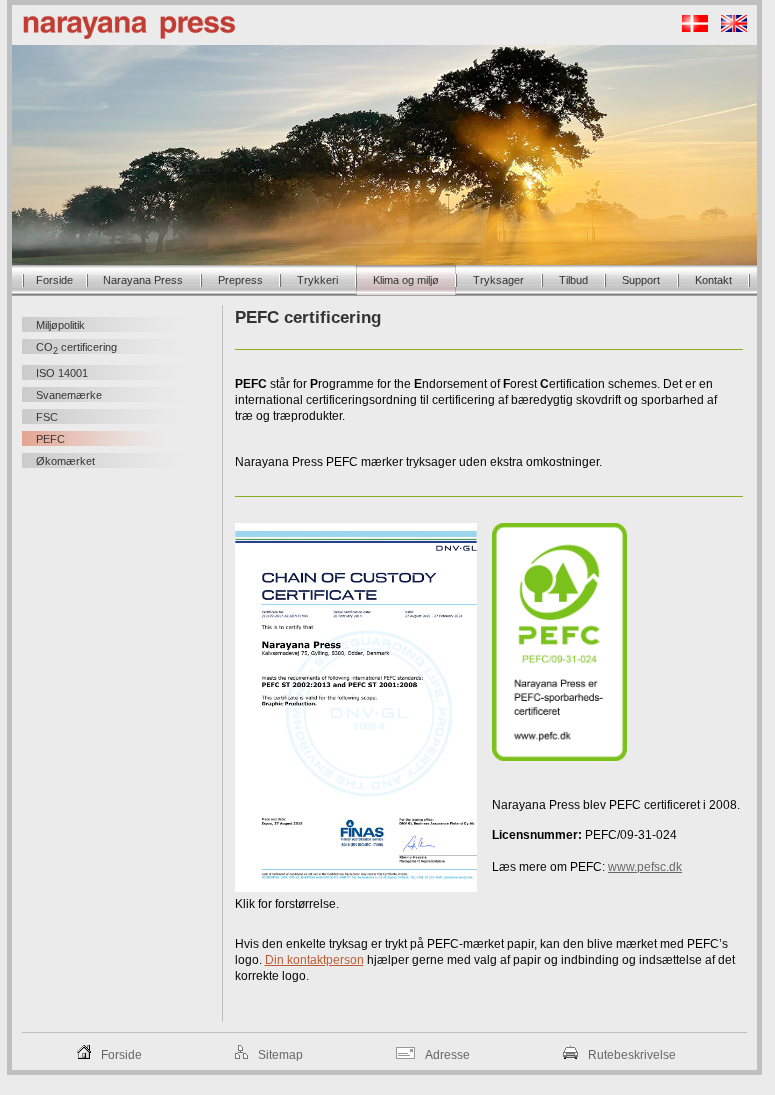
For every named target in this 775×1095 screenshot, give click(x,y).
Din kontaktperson (314, 960)
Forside (121, 1055)
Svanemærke (69, 395)
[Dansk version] (690, 28)
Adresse (447, 1055)
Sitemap (280, 1055)
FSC (47, 417)
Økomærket (65, 461)
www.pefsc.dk (645, 867)
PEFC (50, 439)
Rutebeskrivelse (632, 1055)
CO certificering (76, 348)
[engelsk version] (729, 28)
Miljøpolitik (60, 325)
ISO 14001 (62, 373)
